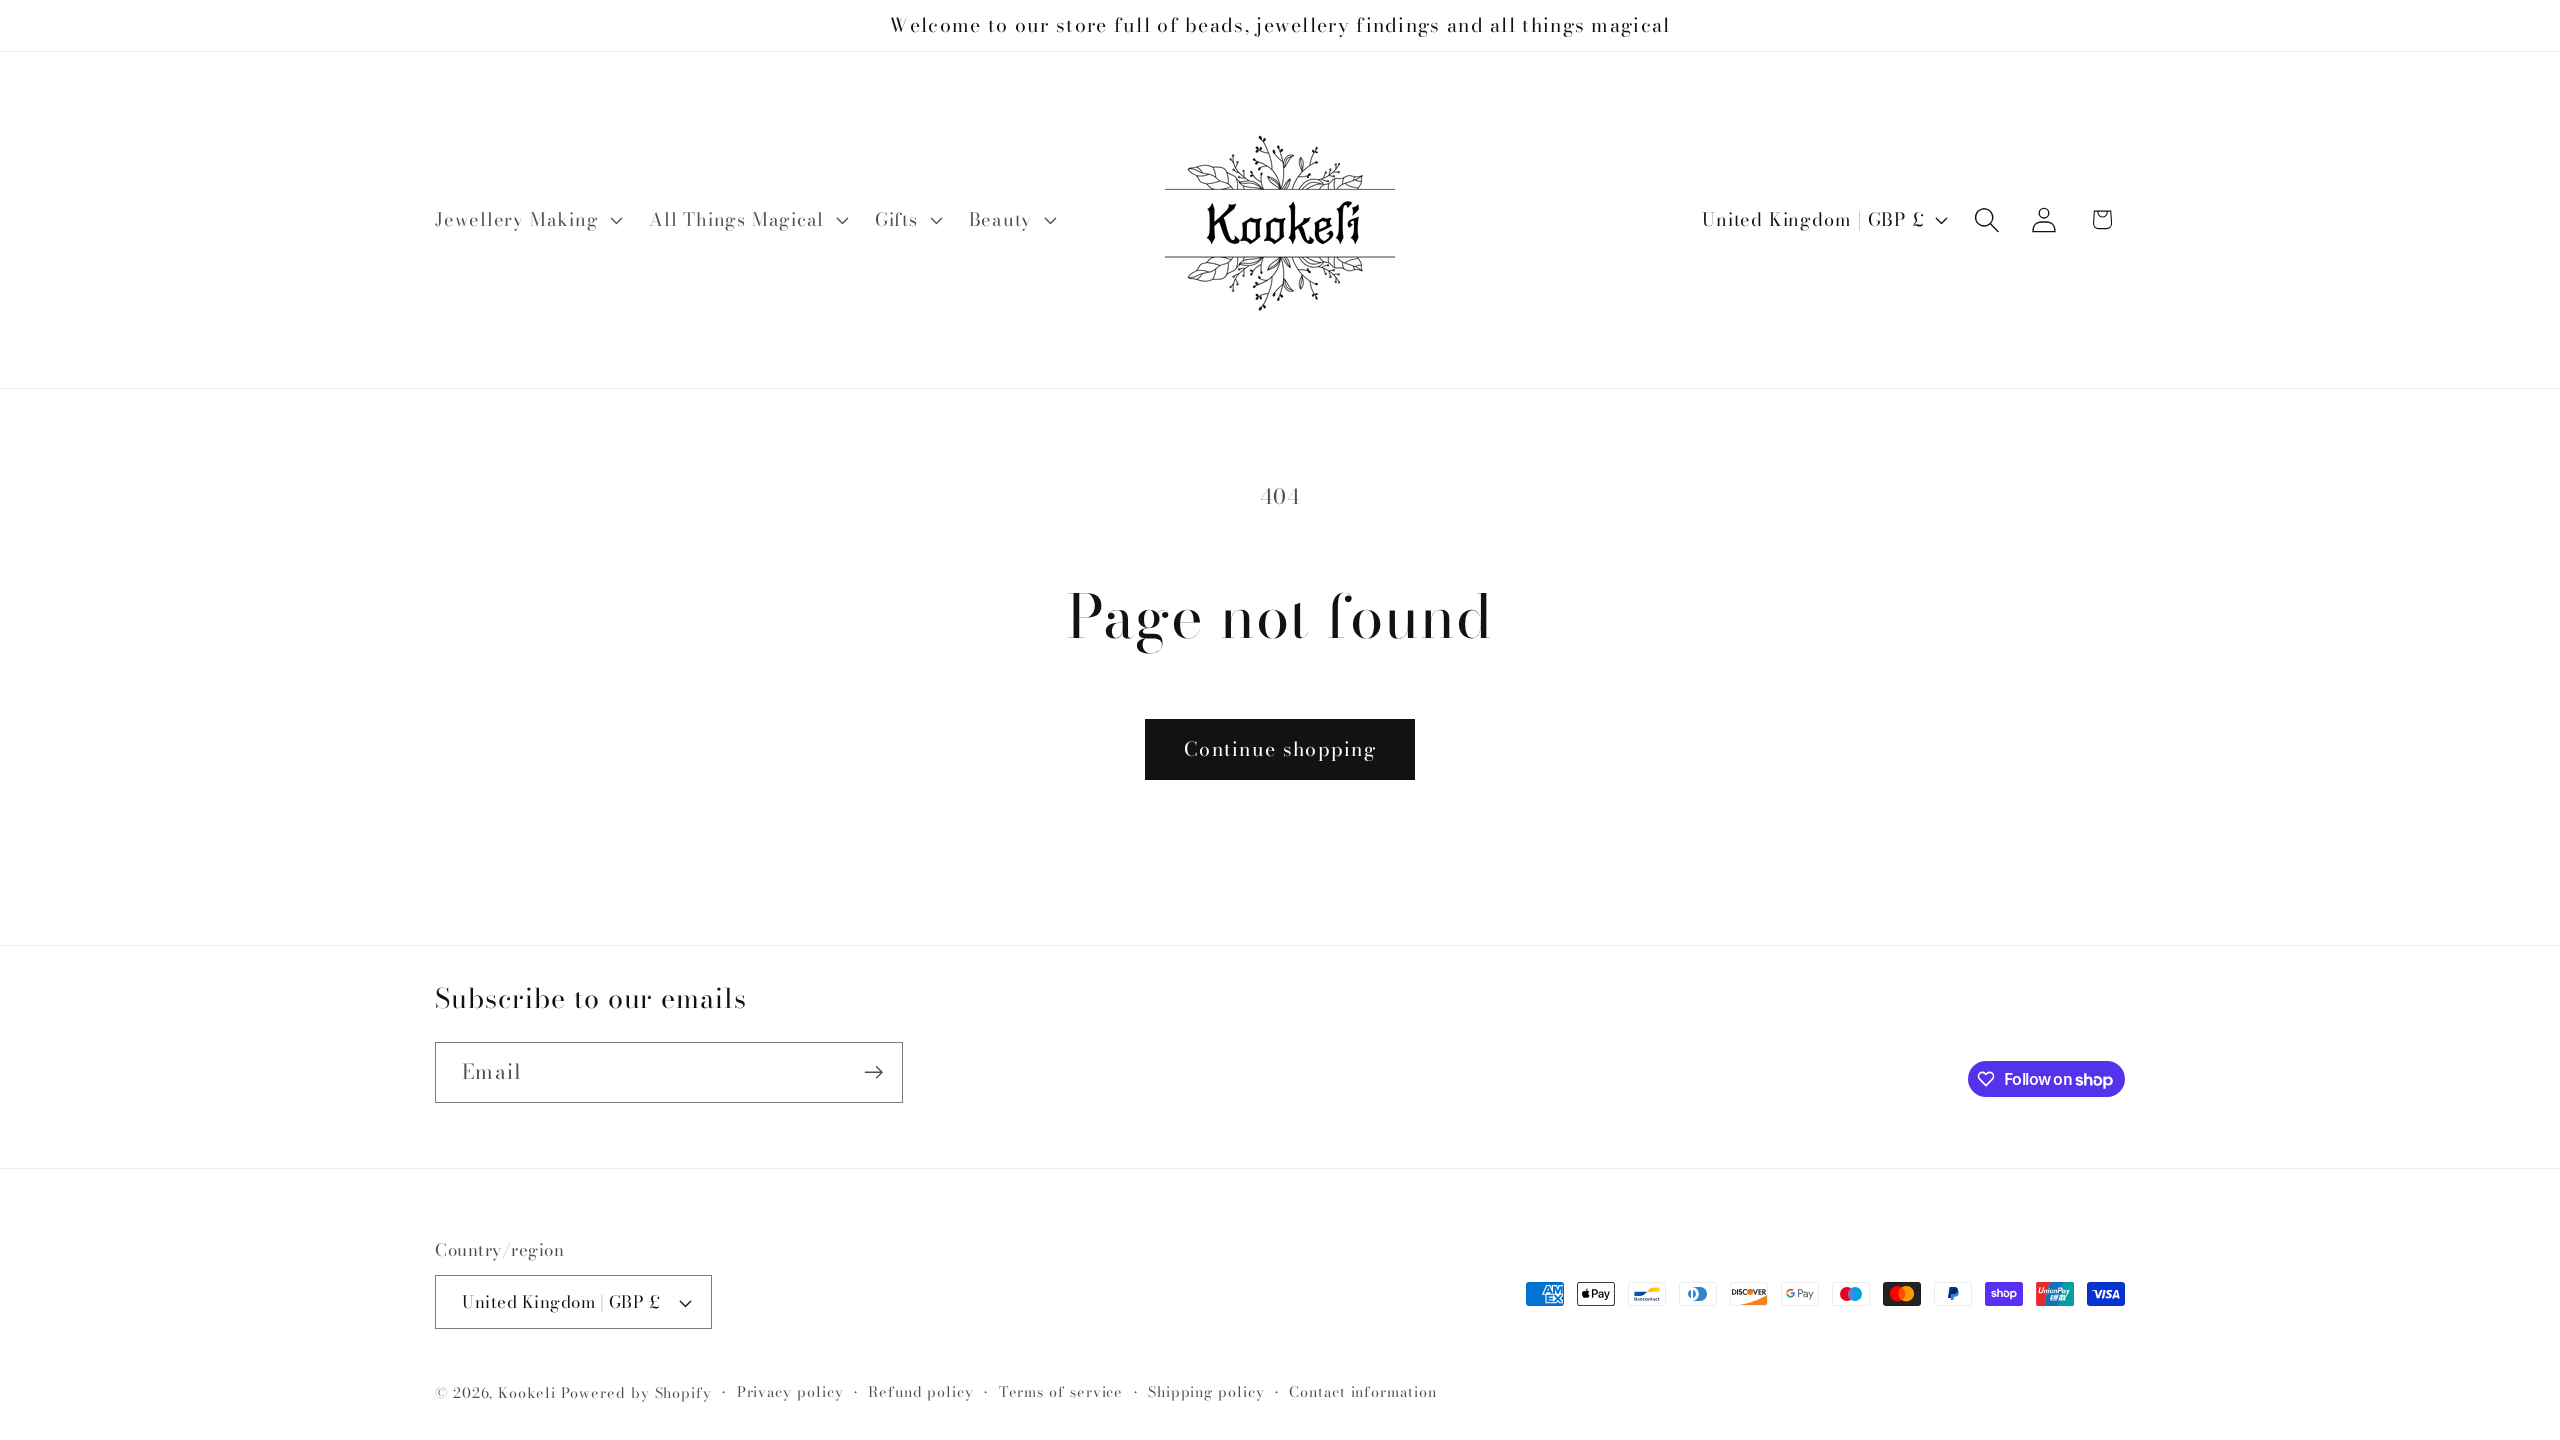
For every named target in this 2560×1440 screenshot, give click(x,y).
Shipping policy (1206, 1392)
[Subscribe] (873, 1072)
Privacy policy (790, 1392)
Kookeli (526, 1393)
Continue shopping (1280, 749)
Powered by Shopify (636, 1393)
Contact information (1362, 1392)
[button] (526, 220)
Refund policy (921, 1392)
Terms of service (1061, 1392)
